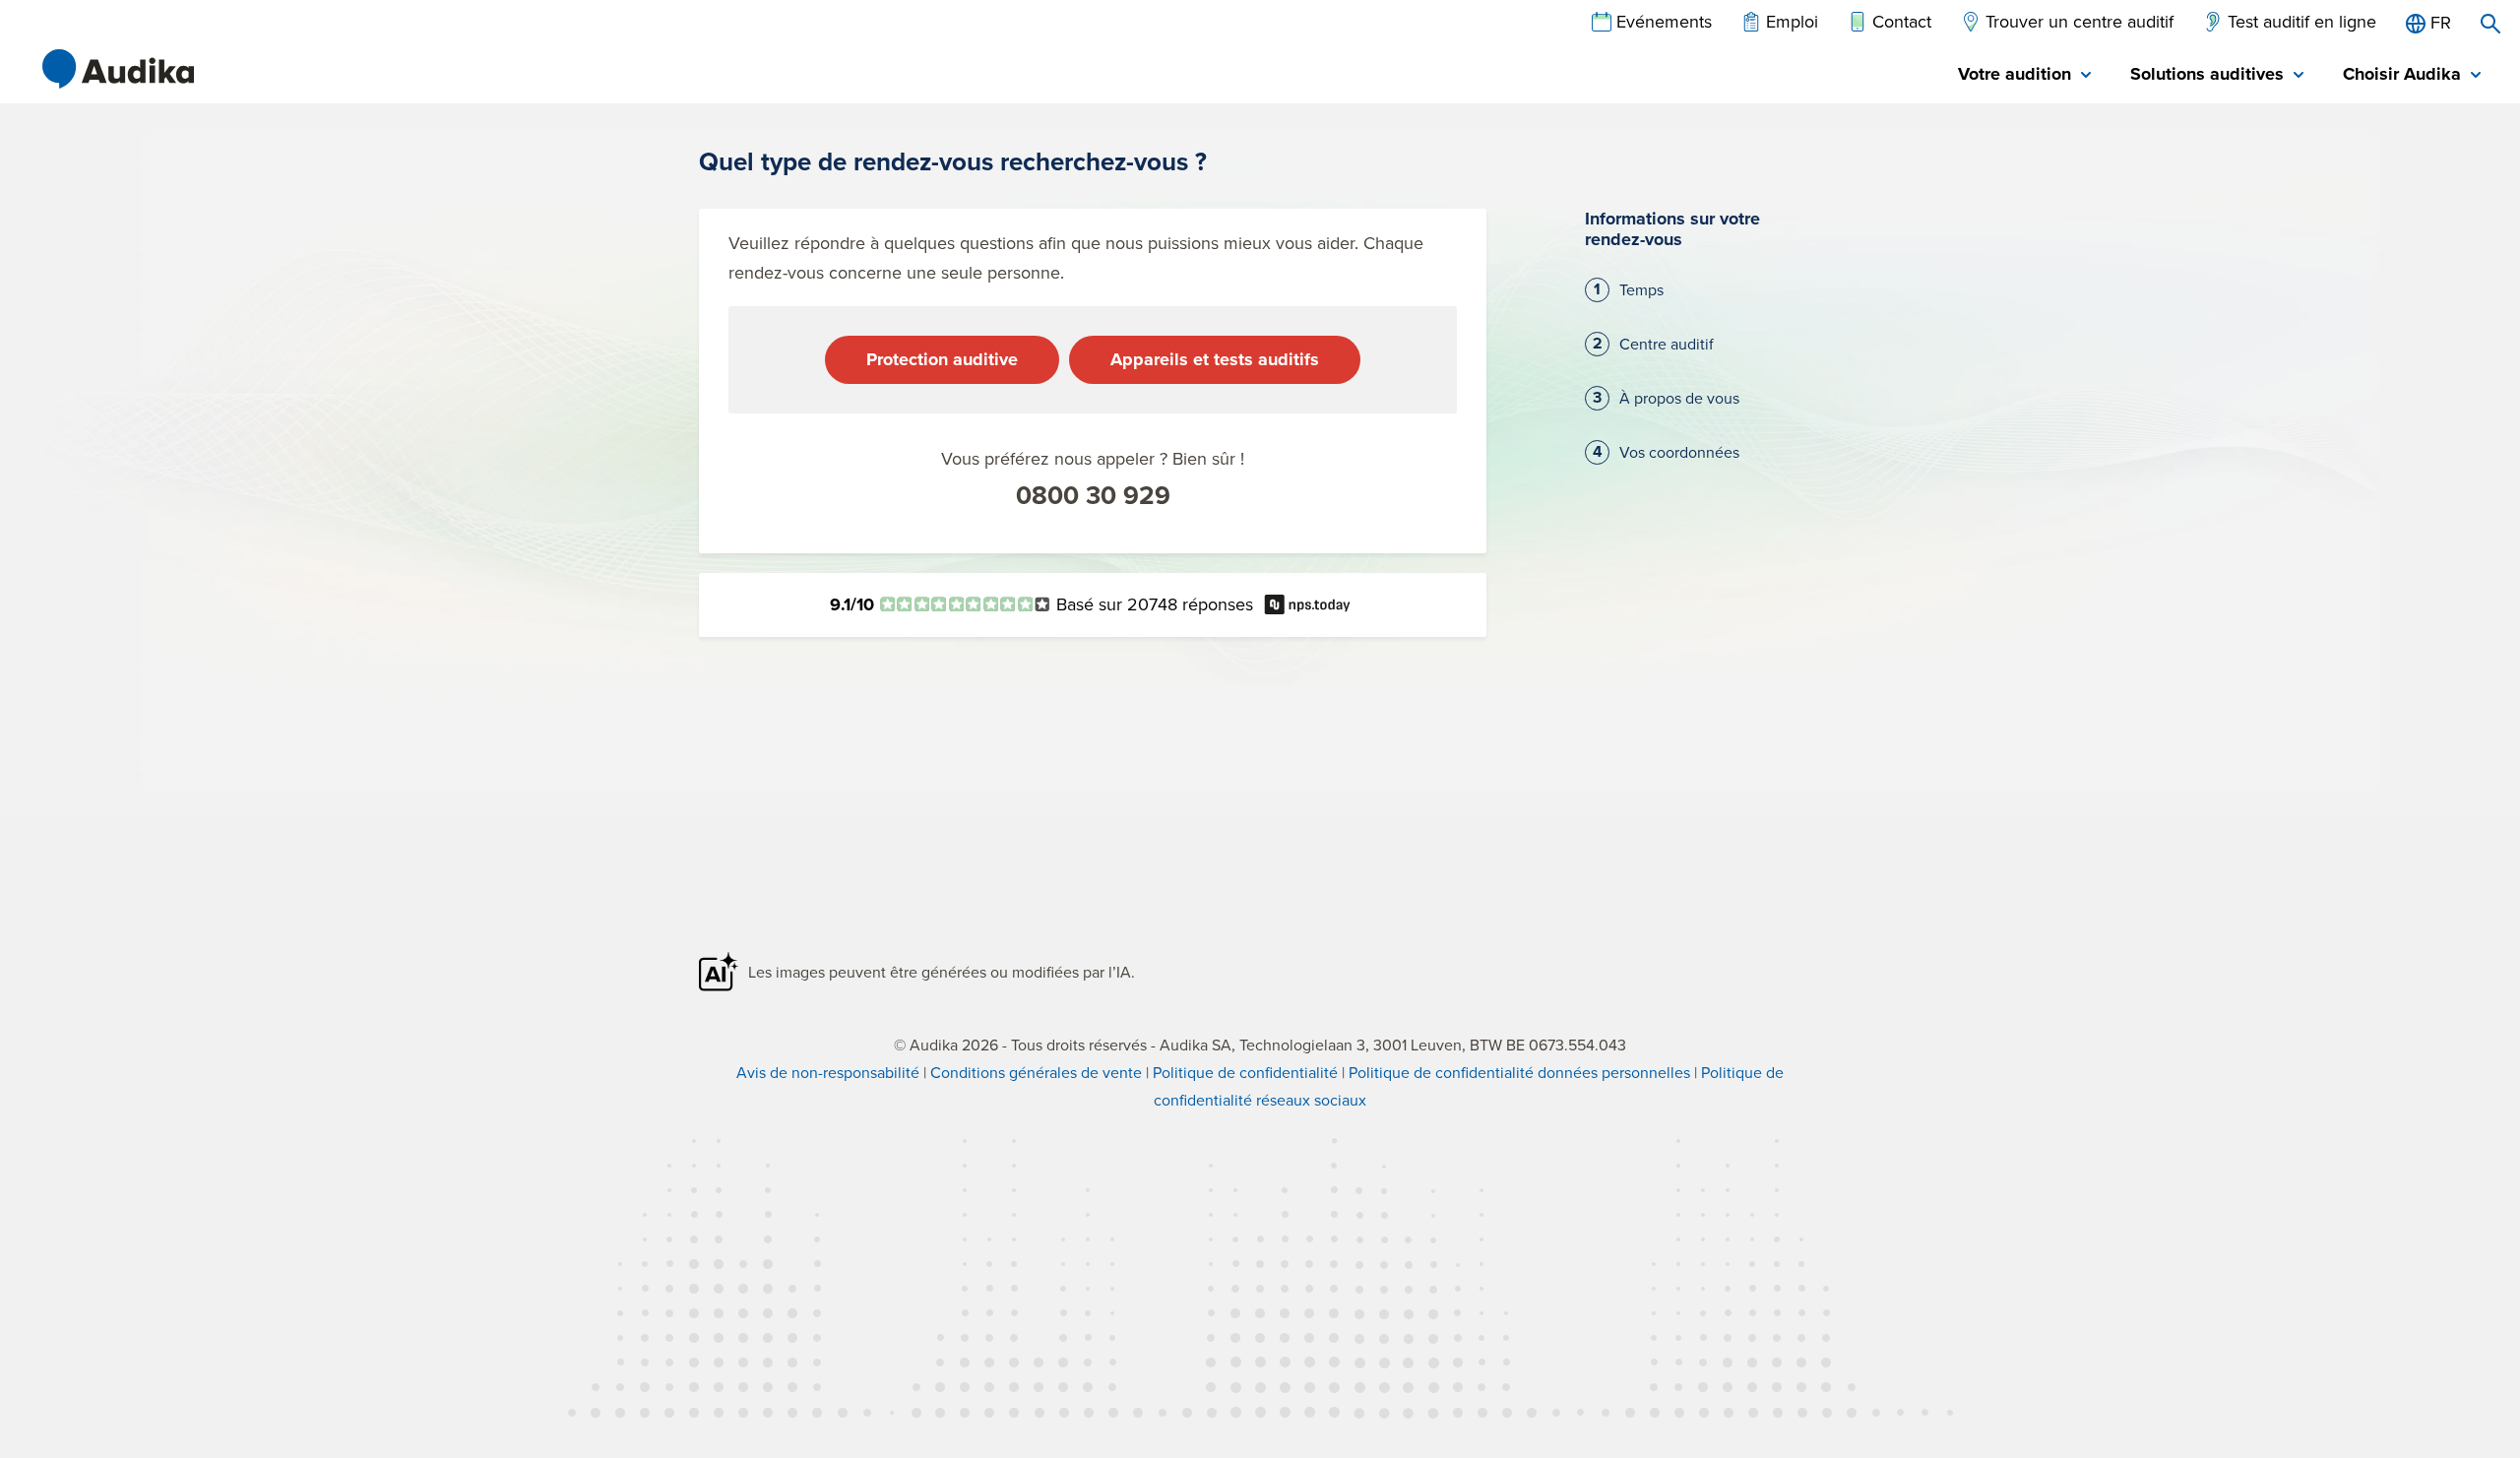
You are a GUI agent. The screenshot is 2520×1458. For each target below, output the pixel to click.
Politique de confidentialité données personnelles (1519, 1072)
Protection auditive (942, 359)
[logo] (118, 69)
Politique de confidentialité (1245, 1072)
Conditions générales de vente (1036, 1072)
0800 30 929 (1093, 495)
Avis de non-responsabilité (828, 1072)
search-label (2490, 24)
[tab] (2024, 75)
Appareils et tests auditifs (1215, 359)
